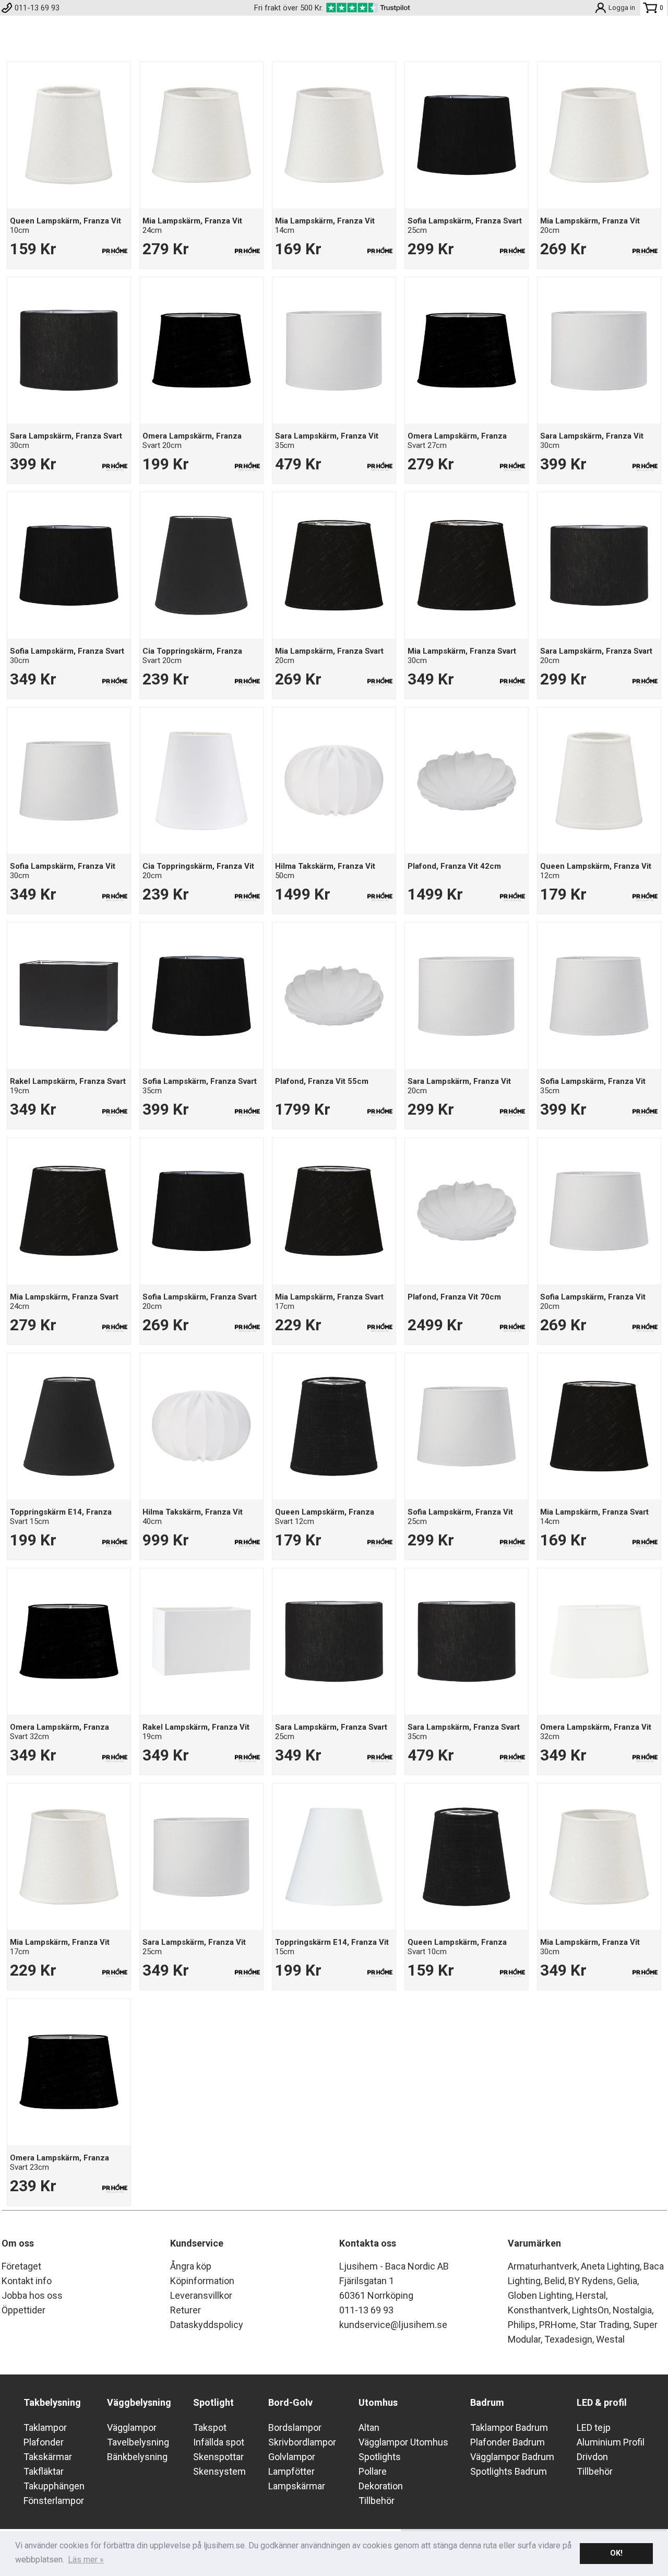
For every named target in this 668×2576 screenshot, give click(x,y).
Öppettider (23, 2310)
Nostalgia (632, 2310)
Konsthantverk (538, 2310)
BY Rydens (591, 2281)
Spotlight (213, 2402)
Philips (522, 2325)
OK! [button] (616, 2553)
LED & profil (602, 2402)
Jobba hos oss (32, 2295)
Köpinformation (202, 2281)
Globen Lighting (540, 2295)
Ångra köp (191, 2266)
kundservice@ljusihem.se (393, 2325)
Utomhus (378, 2402)
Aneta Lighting (610, 2266)
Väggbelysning (139, 2402)
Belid (554, 2281)
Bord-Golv (290, 2402)
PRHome (558, 2325)
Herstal (591, 2295)
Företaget (21, 2266)
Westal (610, 2339)
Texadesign (568, 2339)
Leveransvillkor (201, 2295)
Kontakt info (27, 2281)
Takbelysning (52, 2402)
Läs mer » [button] (86, 2560)
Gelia (627, 2281)
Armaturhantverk (542, 2266)
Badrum (487, 2402)
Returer (186, 2310)
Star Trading (605, 2325)
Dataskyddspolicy (207, 2325)
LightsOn (591, 2310)
